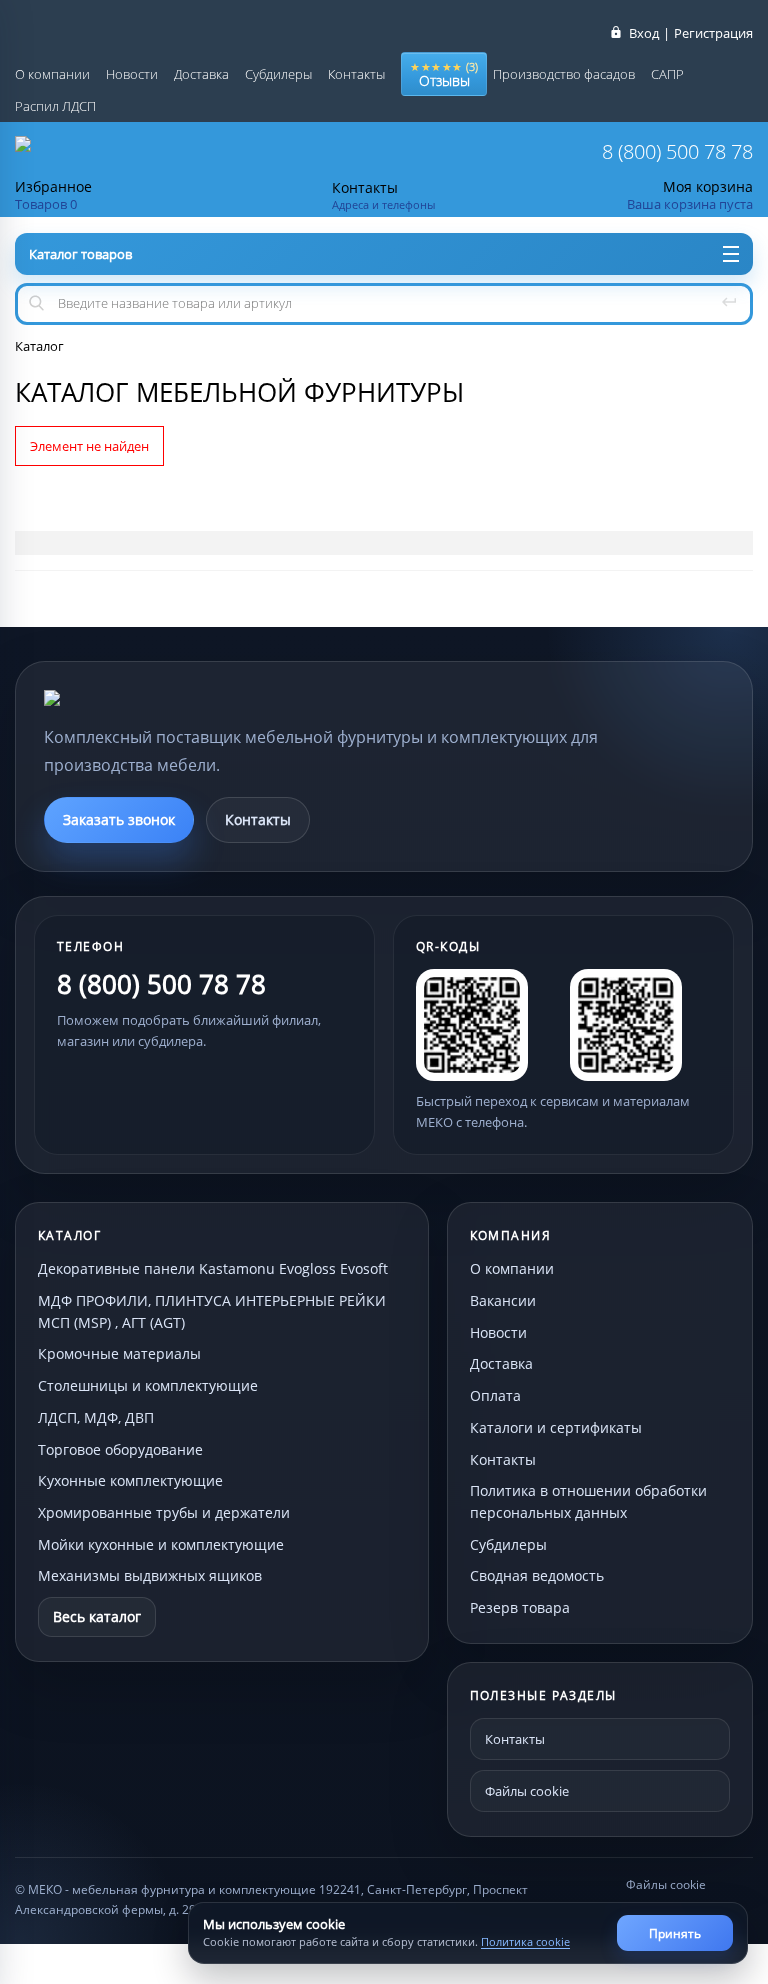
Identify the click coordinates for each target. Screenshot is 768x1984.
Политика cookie (525, 1941)
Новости (132, 74)
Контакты (356, 74)
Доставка (201, 74)
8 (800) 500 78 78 (677, 151)
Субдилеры (278, 74)
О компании (52, 74)
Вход (644, 33)
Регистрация (713, 33)
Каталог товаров (80, 254)
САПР (667, 74)
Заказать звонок (119, 819)
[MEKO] (154, 698)
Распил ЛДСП (55, 106)
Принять (675, 1933)
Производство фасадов (564, 74)
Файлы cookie (527, 1791)
